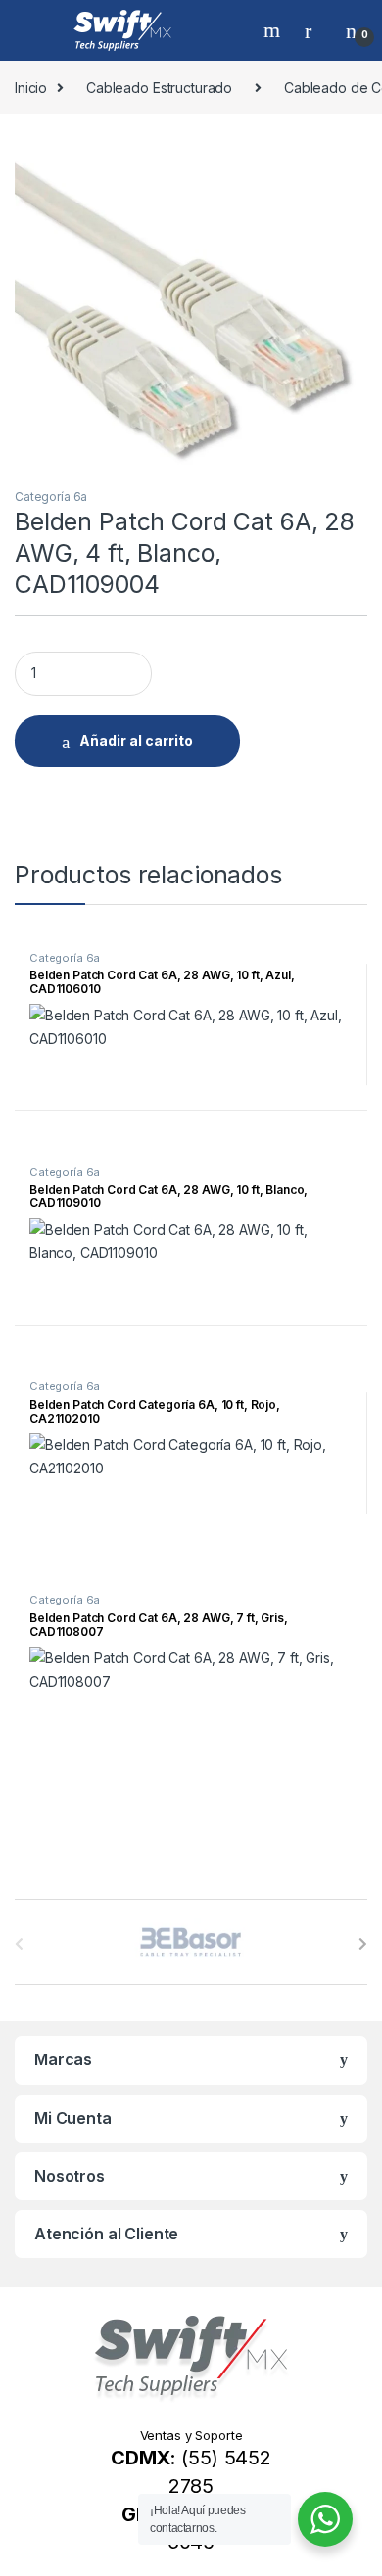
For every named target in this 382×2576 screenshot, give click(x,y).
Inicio (31, 88)
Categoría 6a (51, 497)
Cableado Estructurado (159, 88)
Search (274, 30)
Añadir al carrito (136, 740)
